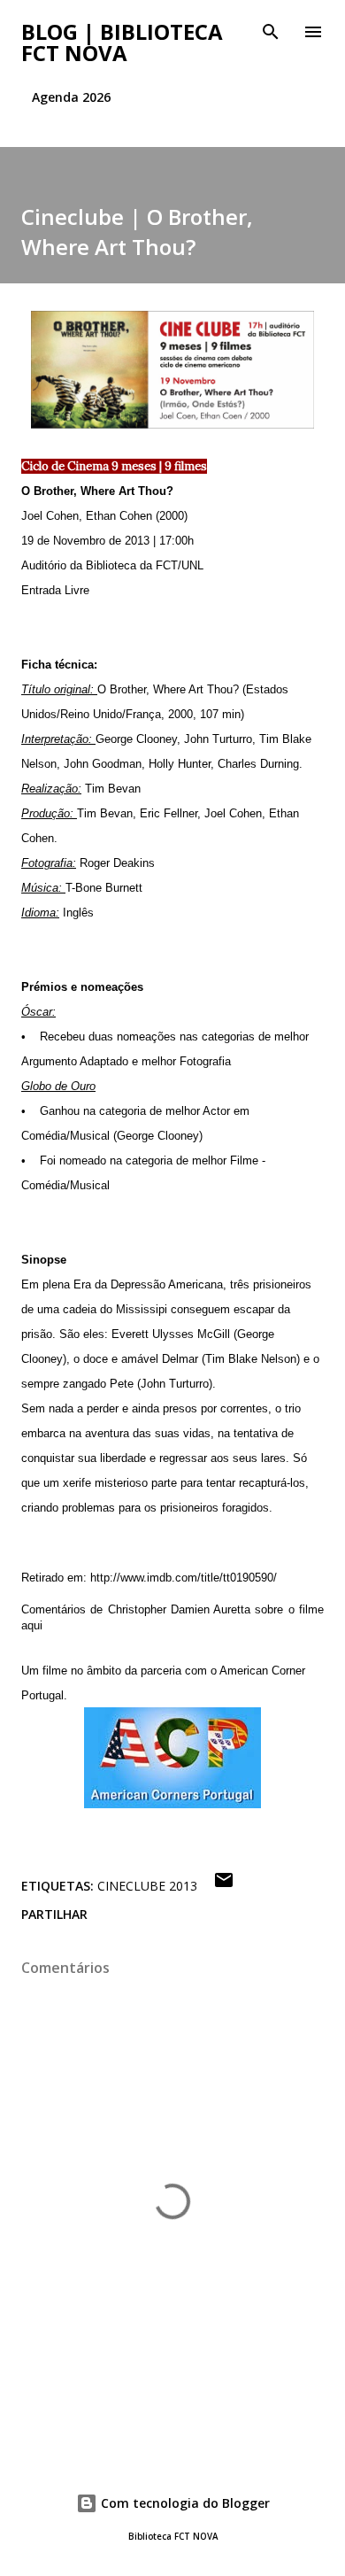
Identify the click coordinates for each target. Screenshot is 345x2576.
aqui (32, 1625)
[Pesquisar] (271, 32)
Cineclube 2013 (147, 1886)
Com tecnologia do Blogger (184, 2503)
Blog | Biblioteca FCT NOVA (122, 42)
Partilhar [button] (54, 1914)
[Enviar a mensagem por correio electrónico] (224, 1886)
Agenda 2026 (71, 97)
